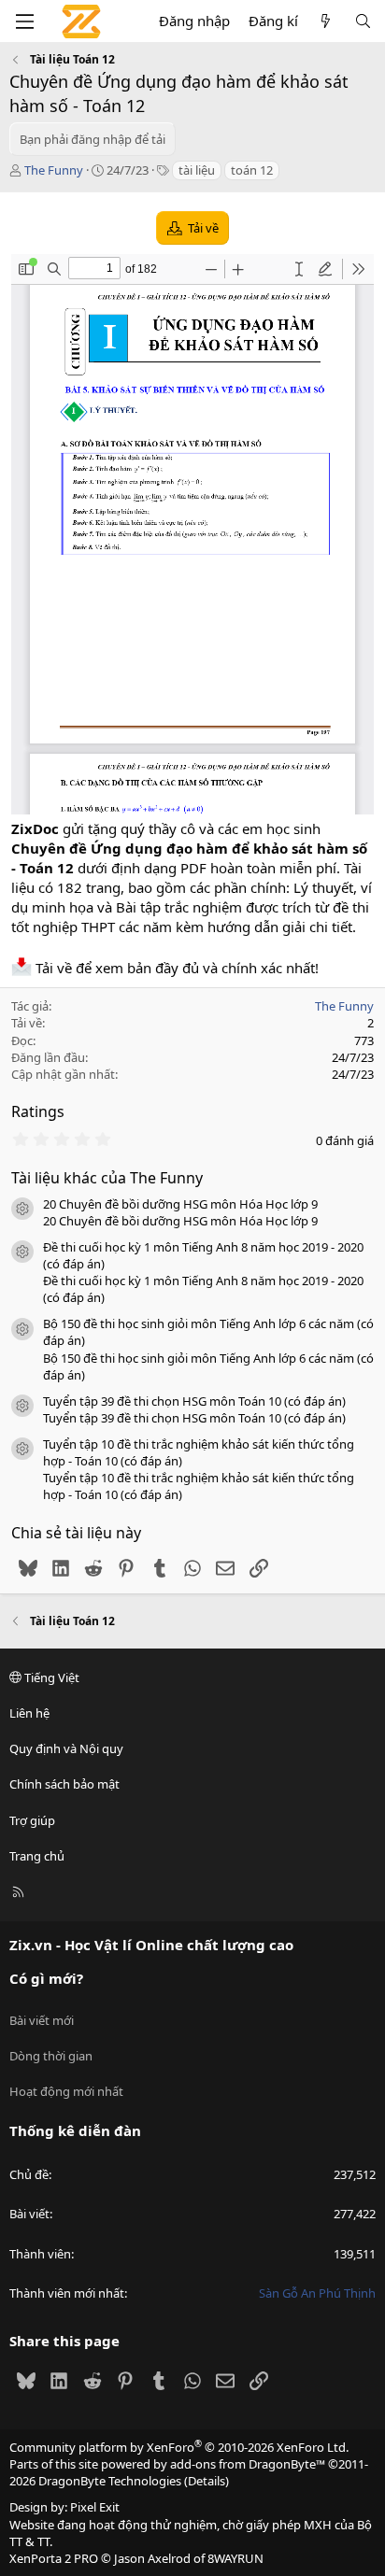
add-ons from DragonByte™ (248, 2464)
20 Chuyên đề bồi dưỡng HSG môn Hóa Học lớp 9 (180, 1204)
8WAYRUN (235, 2558)
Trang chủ (37, 1856)
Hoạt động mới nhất (66, 2091)
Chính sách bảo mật (64, 1784)
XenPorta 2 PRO (54, 2558)
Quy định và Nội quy (66, 1748)
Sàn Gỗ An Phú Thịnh (317, 2293)
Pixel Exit (95, 2507)
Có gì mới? (46, 1978)
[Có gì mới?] (326, 21)
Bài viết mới (42, 2020)
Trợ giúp (32, 1820)
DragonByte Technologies (110, 2481)
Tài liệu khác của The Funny (107, 1178)
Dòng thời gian (51, 2056)
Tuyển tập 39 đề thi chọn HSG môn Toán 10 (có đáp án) (194, 1401)
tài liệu (197, 170)
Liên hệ (29, 1713)
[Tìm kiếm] (363, 21)
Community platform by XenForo (179, 2447)
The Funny (54, 170)
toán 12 (252, 170)
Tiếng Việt (50, 1677)
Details (207, 2481)
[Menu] (24, 21)
